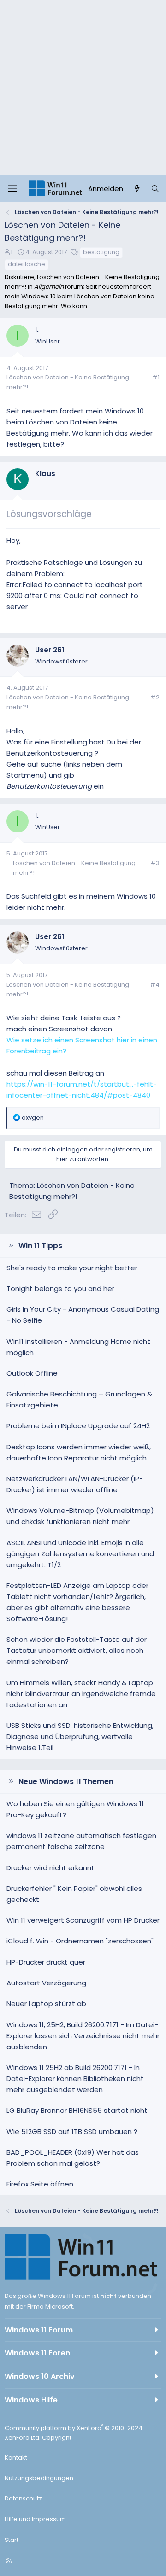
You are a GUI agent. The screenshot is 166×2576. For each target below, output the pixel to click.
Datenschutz (23, 2498)
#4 (155, 985)
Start (12, 2540)
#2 (155, 697)
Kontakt (16, 2457)
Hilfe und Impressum (35, 2519)
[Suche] (155, 189)
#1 (156, 377)
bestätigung (101, 252)
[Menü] (12, 189)
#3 (155, 863)
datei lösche (27, 264)
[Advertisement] (83, 87)
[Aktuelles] (137, 189)
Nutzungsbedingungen (39, 2478)
